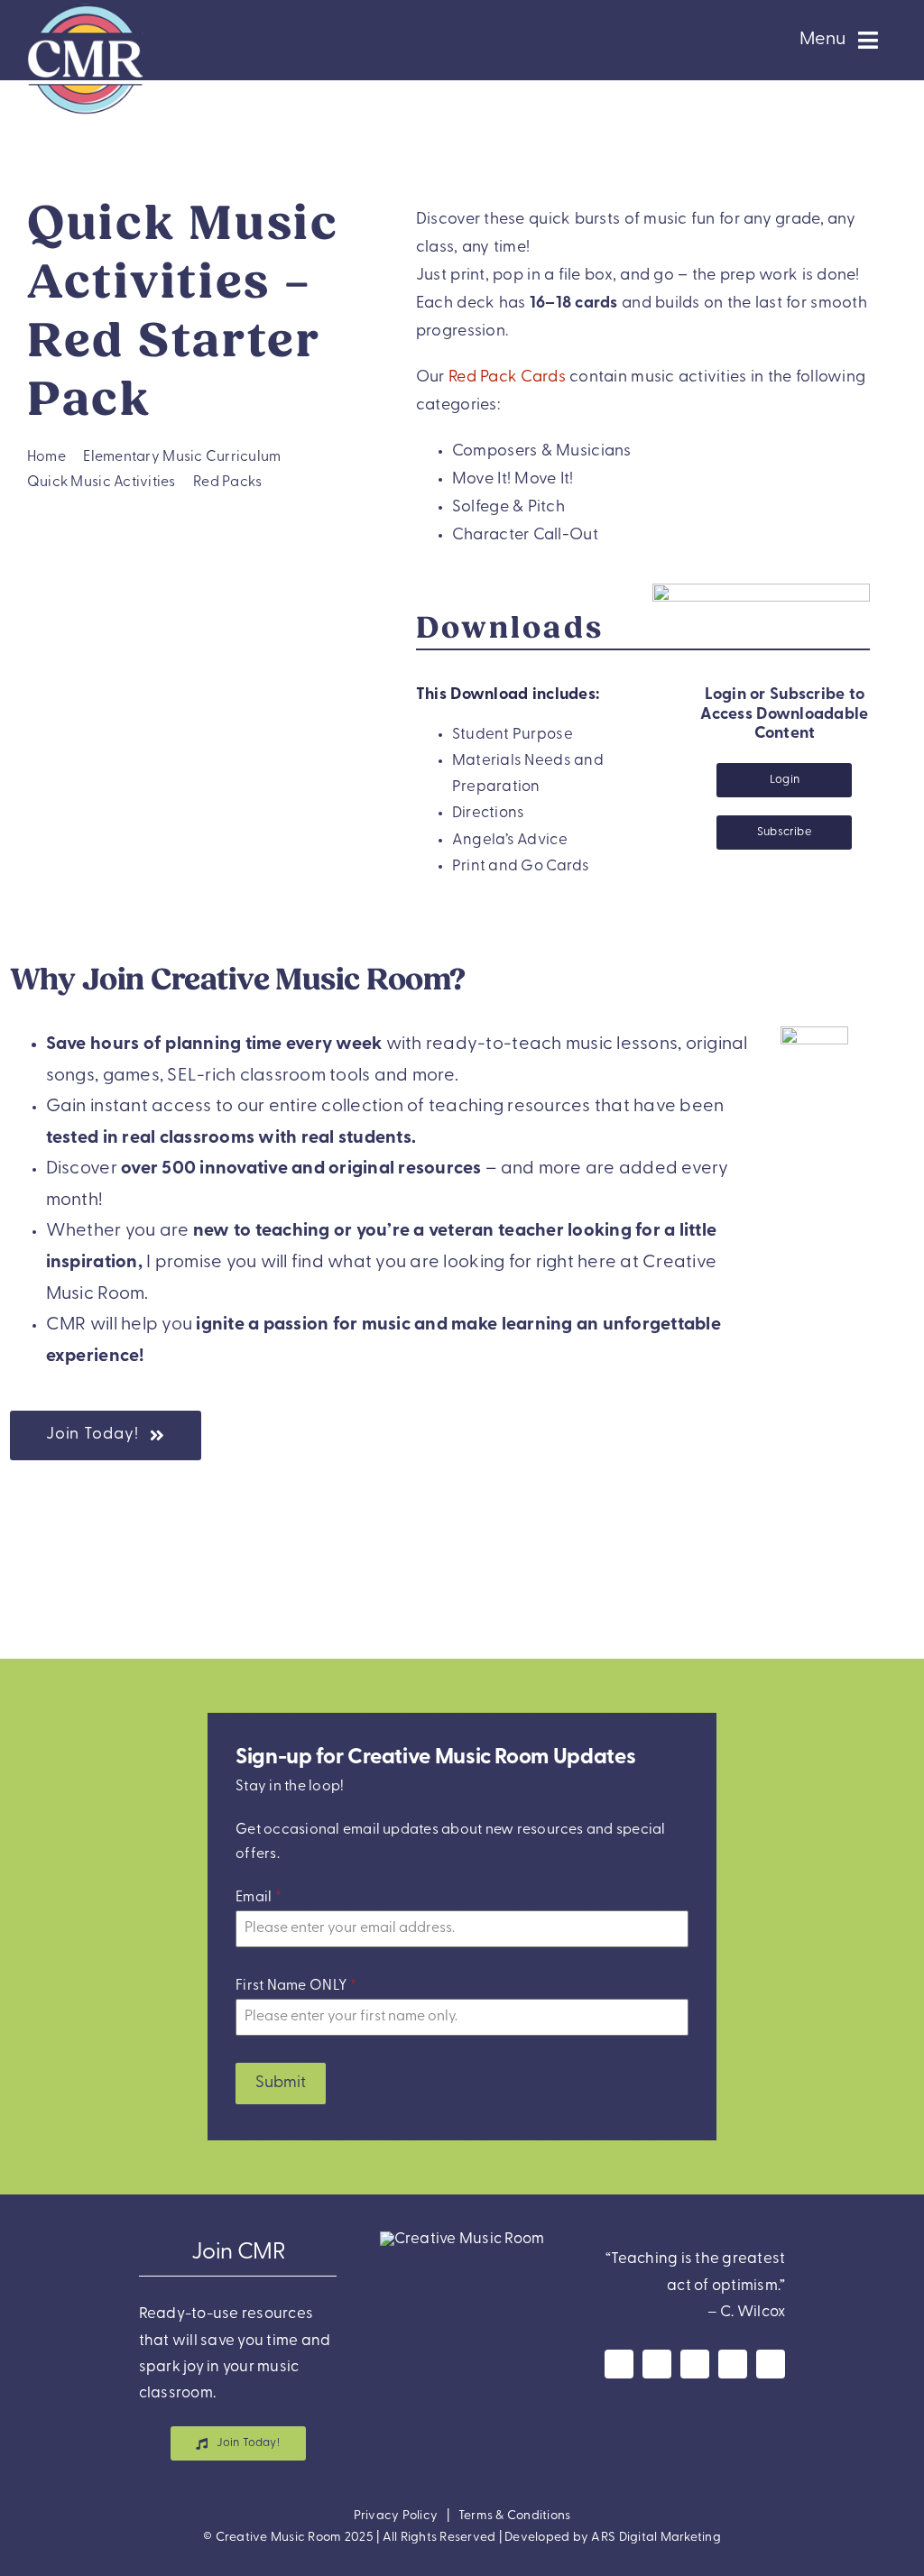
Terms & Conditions (515, 2516)
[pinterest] (733, 2364)
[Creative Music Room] (462, 2239)
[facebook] (619, 2364)
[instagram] (657, 2364)
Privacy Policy (396, 2516)
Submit (281, 2084)
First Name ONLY (296, 1986)
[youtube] (695, 2364)
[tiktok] (771, 2364)
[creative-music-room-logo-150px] (85, 8)
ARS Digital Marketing (656, 2538)
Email (259, 1898)
